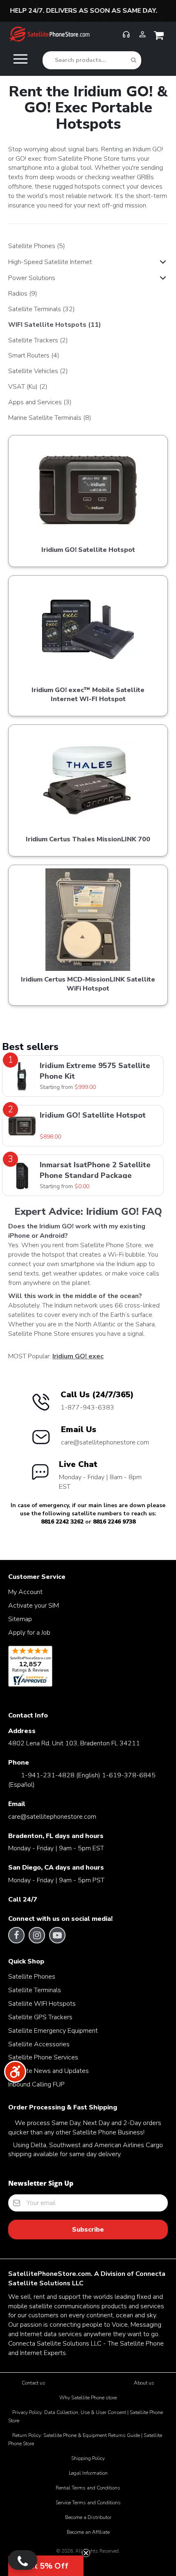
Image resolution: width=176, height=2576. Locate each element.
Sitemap (20, 1619)
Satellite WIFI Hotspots (42, 2004)
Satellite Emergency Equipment (53, 2031)
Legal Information (88, 2473)
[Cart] (160, 37)
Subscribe (88, 2230)
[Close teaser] (86, 2553)
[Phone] (126, 38)
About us (144, 2383)
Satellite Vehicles (38, 371)
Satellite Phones (37, 246)
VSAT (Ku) (28, 387)
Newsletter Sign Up (41, 2183)
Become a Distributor (88, 2517)
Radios (23, 294)
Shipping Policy (88, 2458)
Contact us (34, 2383)
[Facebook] (17, 1935)
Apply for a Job (29, 1633)
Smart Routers (34, 355)
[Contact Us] (23, 2560)
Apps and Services (40, 402)
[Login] (142, 38)
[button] (46, 2566)
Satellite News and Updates (49, 2071)
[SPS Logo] (49, 41)
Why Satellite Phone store (88, 2398)
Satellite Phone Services (43, 2057)
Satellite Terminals (42, 309)
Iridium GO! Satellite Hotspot (88, 550)
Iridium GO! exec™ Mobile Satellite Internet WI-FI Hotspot (88, 695)
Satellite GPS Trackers (40, 2017)
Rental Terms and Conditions (88, 2488)
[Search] (134, 60)
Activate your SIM (34, 1606)
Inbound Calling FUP (36, 2084)
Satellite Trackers (38, 340)
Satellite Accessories (39, 2044)
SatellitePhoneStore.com (50, 2274)
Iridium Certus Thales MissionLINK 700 (88, 839)
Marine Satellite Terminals (50, 418)
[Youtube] (57, 1935)
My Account (25, 1592)
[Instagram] (37, 1935)
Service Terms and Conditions (88, 2503)
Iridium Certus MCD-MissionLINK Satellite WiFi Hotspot (88, 984)
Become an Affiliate (88, 2532)
